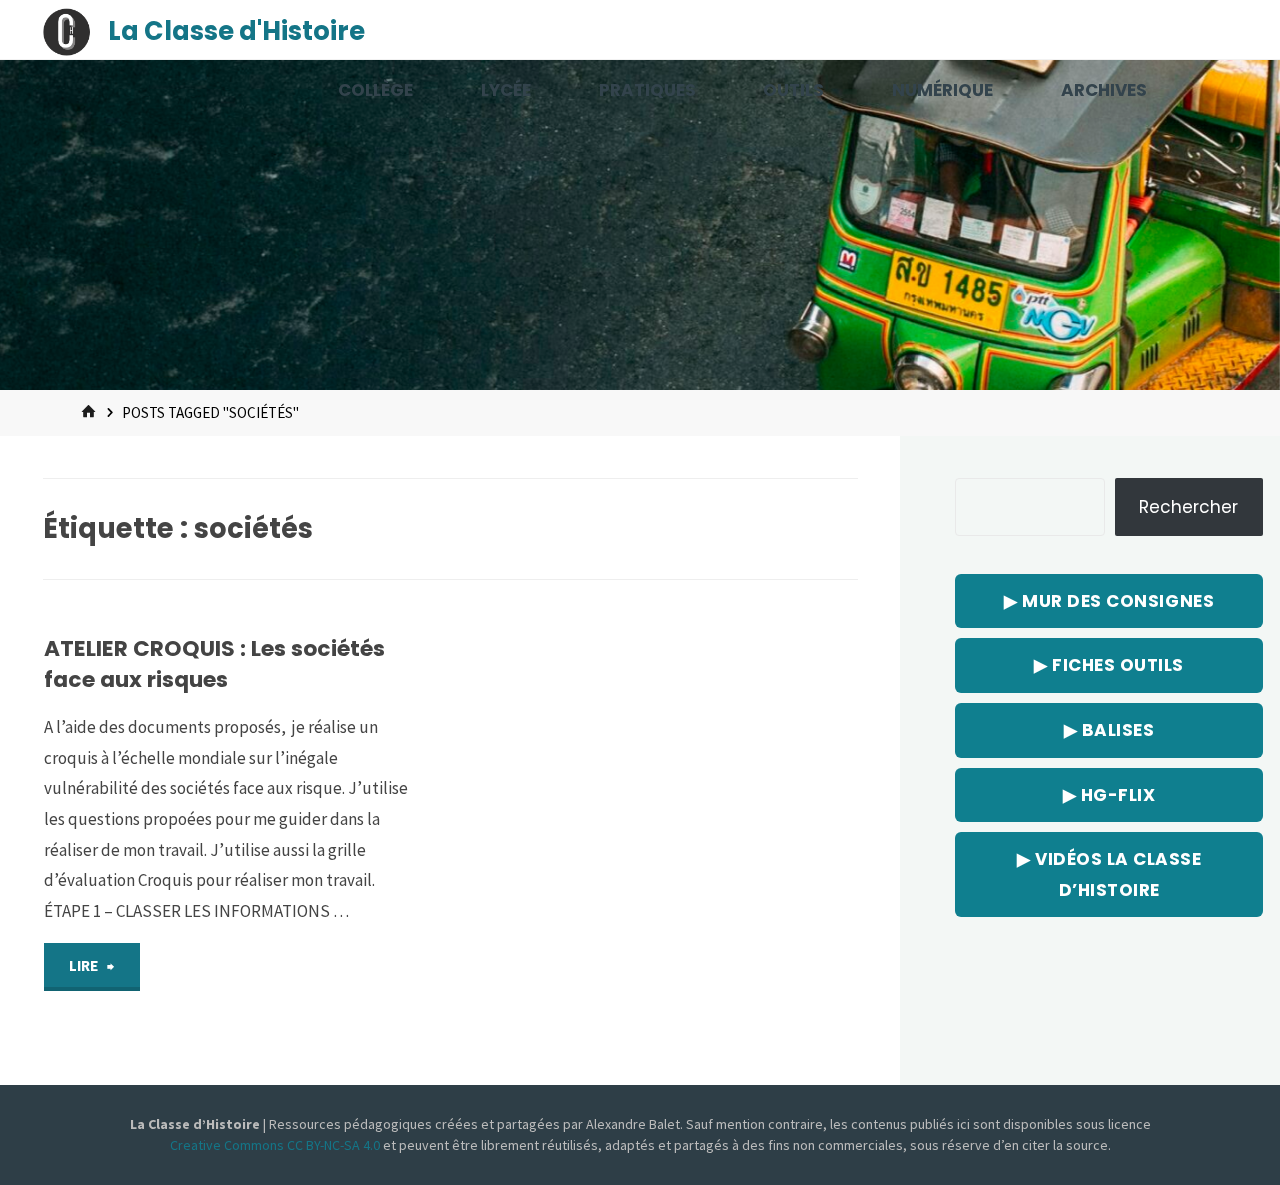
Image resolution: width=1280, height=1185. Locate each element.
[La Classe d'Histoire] (67, 30)
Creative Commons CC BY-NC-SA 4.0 (276, 1145)
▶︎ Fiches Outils (1109, 665)
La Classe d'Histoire (236, 31)
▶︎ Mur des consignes (1109, 601)
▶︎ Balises (1109, 730)
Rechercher (1188, 507)
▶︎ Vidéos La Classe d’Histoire (1109, 874)
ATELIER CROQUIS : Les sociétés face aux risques (214, 663)
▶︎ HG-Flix (1109, 795)
